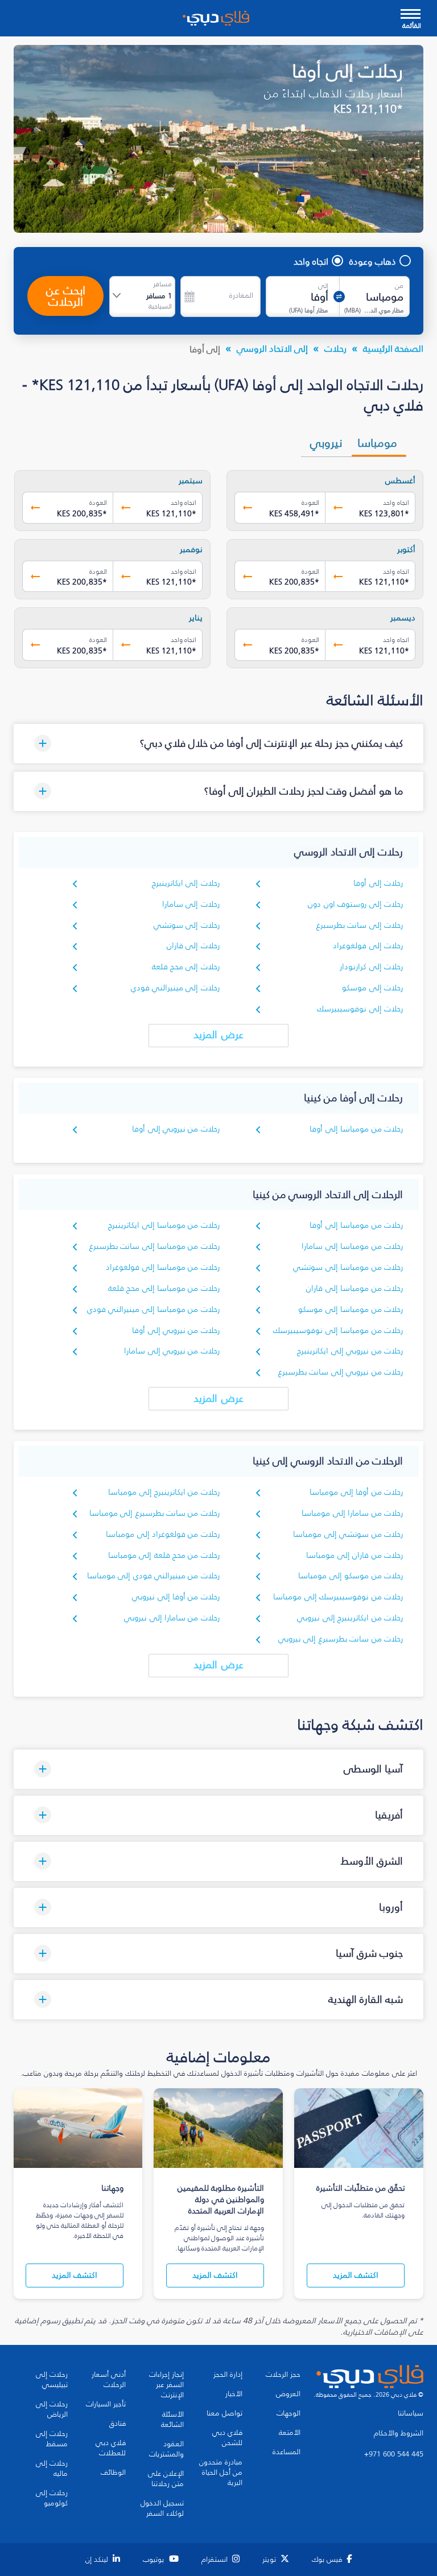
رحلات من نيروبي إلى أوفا (176, 1129)
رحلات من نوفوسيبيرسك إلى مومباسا (338, 1597)
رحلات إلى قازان (193, 946)
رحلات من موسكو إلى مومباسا (351, 1576)
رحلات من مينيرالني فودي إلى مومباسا (153, 1576)
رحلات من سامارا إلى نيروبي (172, 1618)
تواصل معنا (224, 2413)
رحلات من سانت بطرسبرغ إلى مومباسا (154, 1513)
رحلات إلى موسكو (372, 988)
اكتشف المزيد (356, 2275)
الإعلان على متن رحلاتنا (166, 2479)
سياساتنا (411, 2413)
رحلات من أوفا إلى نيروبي (176, 1597)
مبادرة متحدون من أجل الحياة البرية (221, 2472)
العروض (288, 2394)
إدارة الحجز (228, 2375)
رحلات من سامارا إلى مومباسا (352, 1513)
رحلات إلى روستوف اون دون (355, 904)
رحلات (335, 348)
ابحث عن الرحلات (66, 296)
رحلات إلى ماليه (52, 2468)
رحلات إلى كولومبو (52, 2498)
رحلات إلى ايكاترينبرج (186, 883)
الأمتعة (290, 2433)
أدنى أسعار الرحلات (109, 2380)
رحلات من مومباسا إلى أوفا (356, 1129)
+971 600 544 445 (394, 2454)
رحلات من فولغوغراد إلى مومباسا (163, 1534)
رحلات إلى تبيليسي (52, 2380)
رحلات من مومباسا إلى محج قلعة (164, 1288)
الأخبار (234, 2394)
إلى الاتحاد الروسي (272, 348)
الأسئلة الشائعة (172, 2419)
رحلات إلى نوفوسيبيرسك (360, 1009)
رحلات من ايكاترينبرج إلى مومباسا (164, 1492)
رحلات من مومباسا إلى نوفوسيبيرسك (338, 1330)
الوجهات (288, 2413)
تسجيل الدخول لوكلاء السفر (162, 2508)
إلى (323, 286)
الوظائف (113, 2472)
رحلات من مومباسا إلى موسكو (351, 1309)
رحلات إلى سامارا (191, 904)
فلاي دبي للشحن (227, 2438)
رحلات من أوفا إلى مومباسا (356, 1492)
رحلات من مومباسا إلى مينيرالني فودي (153, 1309)
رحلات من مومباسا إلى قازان (354, 1288)
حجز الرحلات (283, 2375)
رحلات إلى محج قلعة (186, 967)
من (399, 286)
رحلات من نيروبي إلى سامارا (172, 1351)
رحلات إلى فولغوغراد (368, 946)
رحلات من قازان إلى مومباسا (354, 1555)
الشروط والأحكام (399, 2433)
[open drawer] (411, 15)
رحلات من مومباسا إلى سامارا (352, 1246)
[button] (218, 744)
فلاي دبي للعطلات (111, 2448)
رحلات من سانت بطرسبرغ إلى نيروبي (341, 1639)
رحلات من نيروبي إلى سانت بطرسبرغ (341, 1372)
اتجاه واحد (311, 261)
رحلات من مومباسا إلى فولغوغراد (163, 1267)
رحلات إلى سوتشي (187, 925)
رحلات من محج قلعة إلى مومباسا (164, 1555)
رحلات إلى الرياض (52, 2409)
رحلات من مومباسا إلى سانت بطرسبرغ (154, 1246)
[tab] (379, 443)
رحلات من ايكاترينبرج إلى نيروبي (350, 1618)
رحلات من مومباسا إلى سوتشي (348, 1267)
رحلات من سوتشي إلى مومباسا (348, 1534)
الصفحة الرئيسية (393, 348)
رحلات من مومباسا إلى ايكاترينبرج (164, 1225)
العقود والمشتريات (166, 2449)
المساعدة (286, 2452)
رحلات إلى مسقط (52, 2439)
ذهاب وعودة (373, 261)
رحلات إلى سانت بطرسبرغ (360, 925)
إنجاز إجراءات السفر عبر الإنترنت (166, 2385)
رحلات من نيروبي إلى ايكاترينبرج (350, 1351)
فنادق (118, 2423)
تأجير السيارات (106, 2404)
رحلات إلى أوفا (378, 883)
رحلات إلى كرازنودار (371, 967)
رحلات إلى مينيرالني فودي (175, 988)
